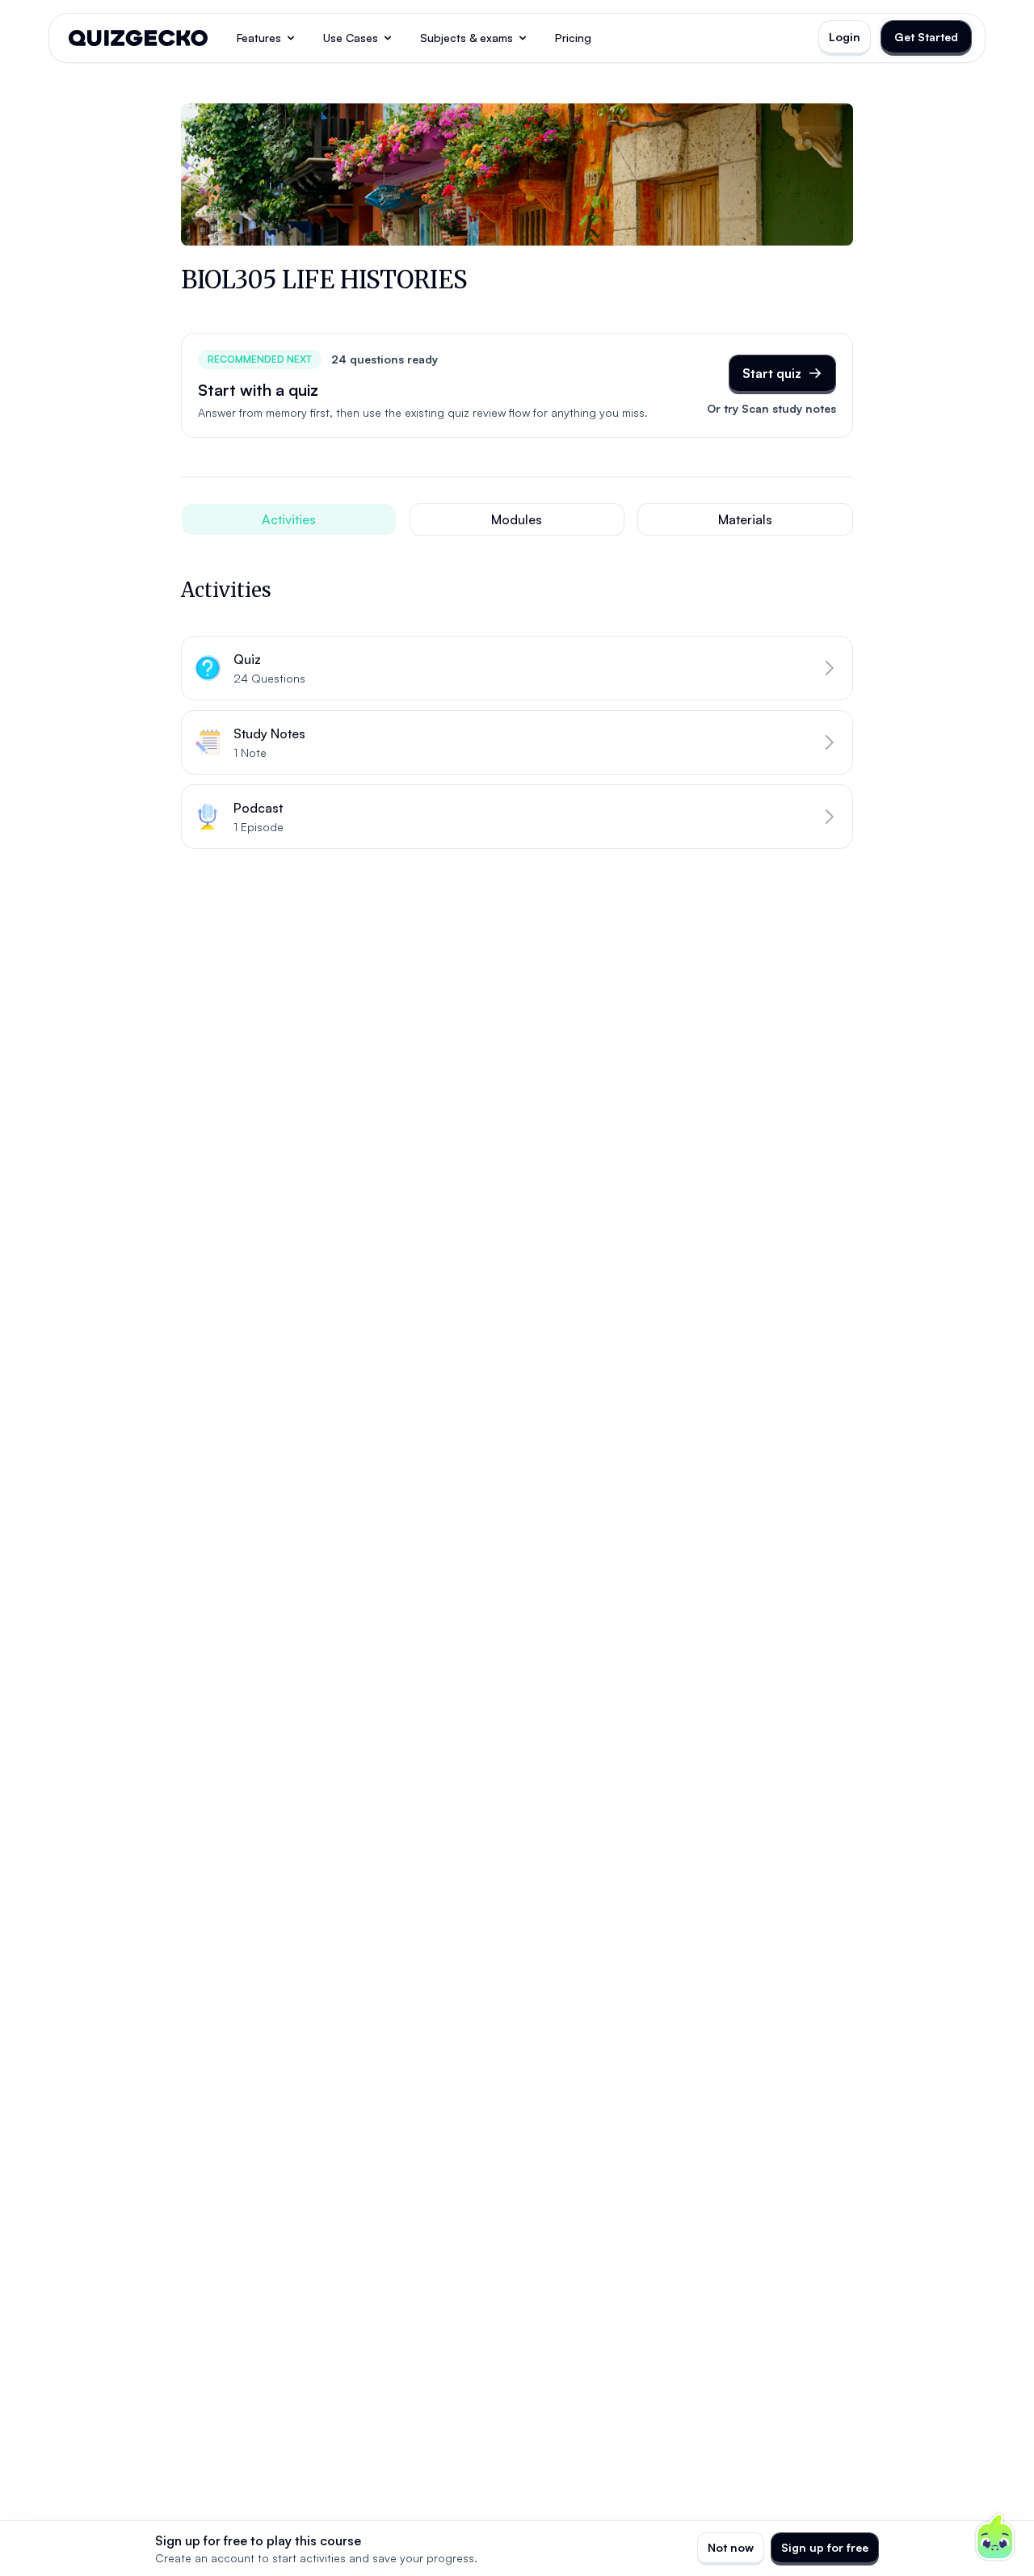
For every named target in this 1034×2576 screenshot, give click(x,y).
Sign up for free (825, 2547)
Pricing (573, 38)
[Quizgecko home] (138, 38)
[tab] (289, 519)
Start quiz (772, 373)
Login (845, 37)
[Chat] (995, 2537)
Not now (731, 2547)
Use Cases (351, 38)
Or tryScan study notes (771, 408)
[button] (517, 668)
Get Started (926, 37)
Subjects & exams (467, 38)
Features (259, 38)
